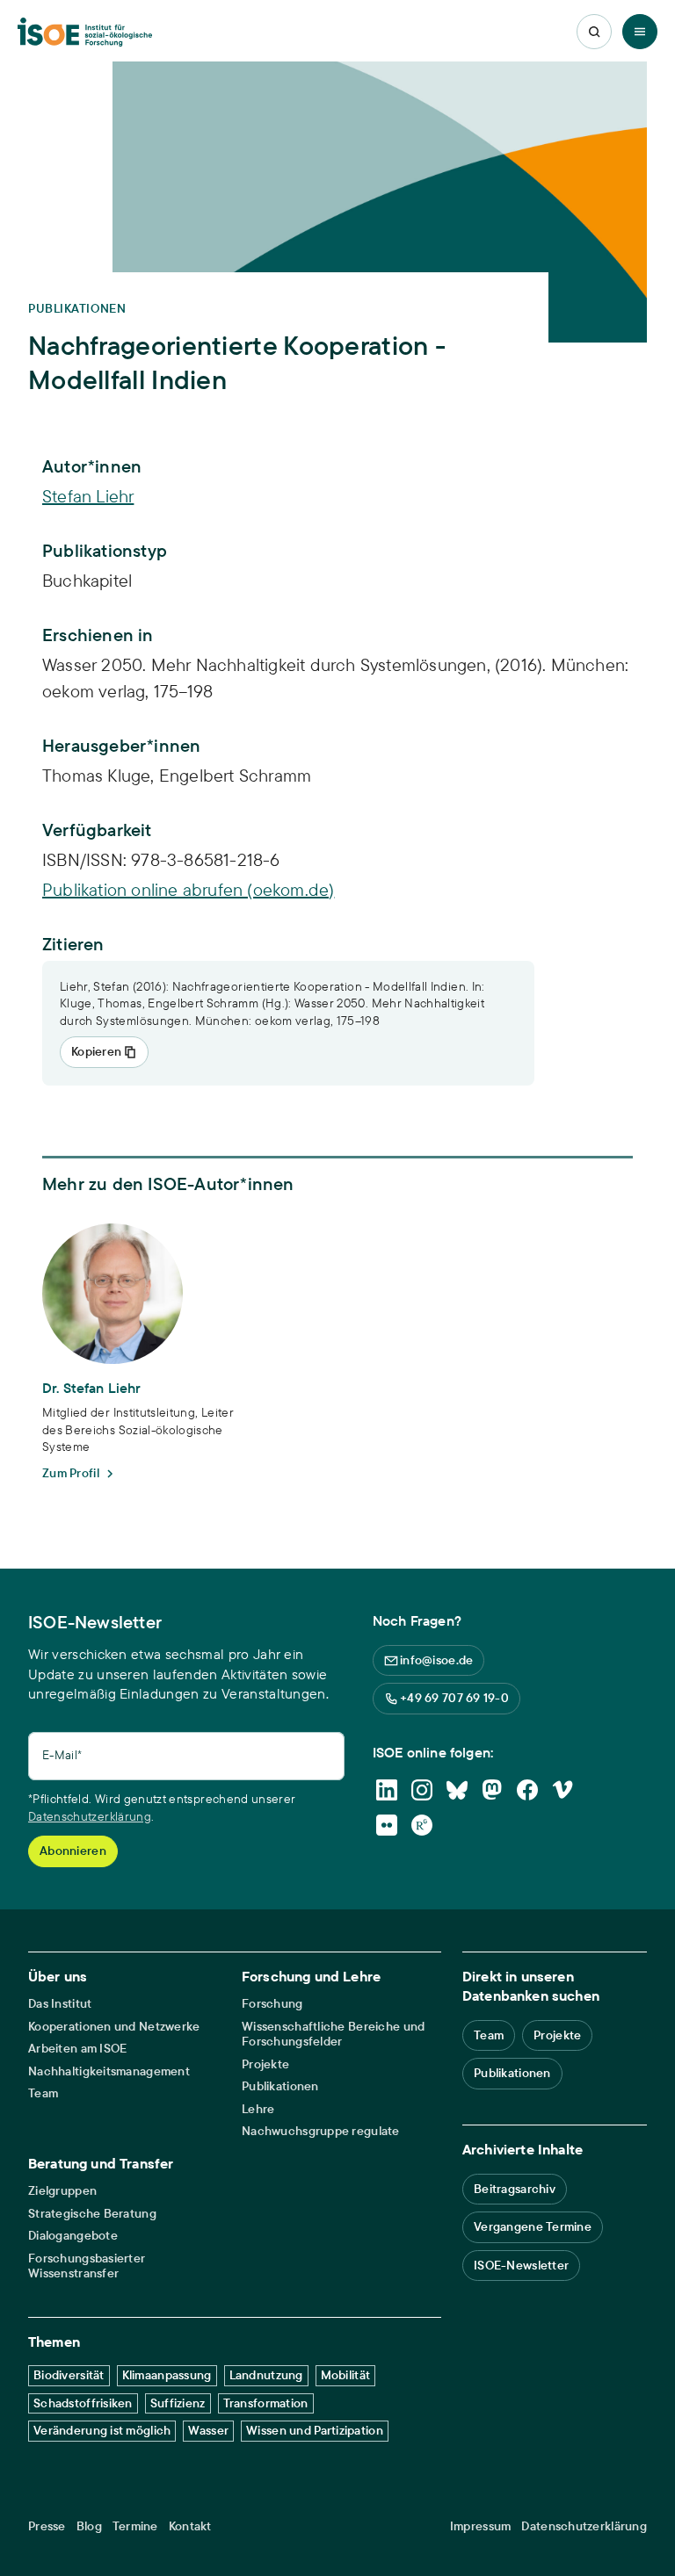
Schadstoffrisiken (83, 2403)
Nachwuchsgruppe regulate (321, 2131)
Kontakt (190, 2526)
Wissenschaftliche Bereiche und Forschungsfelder (333, 2035)
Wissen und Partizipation (315, 2430)
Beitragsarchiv (515, 2189)
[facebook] (527, 1790)
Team (43, 2093)
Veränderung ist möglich (102, 2430)
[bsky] (457, 1790)
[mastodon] (492, 1790)
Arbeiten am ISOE (77, 2049)
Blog (89, 2526)
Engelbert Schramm (235, 775)
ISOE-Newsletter (521, 2265)
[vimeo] (562, 1790)
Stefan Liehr (88, 496)
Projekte (265, 2064)
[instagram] (422, 1790)
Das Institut (60, 2004)
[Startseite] (85, 32)
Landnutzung (266, 2375)
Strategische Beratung (92, 2214)
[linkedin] (387, 1790)
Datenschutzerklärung (90, 1816)
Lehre (258, 2109)
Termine (135, 2526)
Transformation (266, 2403)
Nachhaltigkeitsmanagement (109, 2071)
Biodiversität (69, 2375)
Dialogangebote (73, 2236)
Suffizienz (178, 2403)
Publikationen (280, 2086)
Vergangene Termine (533, 2226)
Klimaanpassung (167, 2375)
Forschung (272, 2004)
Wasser (208, 2430)
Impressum (481, 2526)
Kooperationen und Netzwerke (114, 2027)
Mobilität (346, 2375)
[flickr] (387, 1825)
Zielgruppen (62, 2191)
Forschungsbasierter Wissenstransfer (87, 2266)
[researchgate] (422, 1825)
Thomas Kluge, (101, 775)
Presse (47, 2526)
